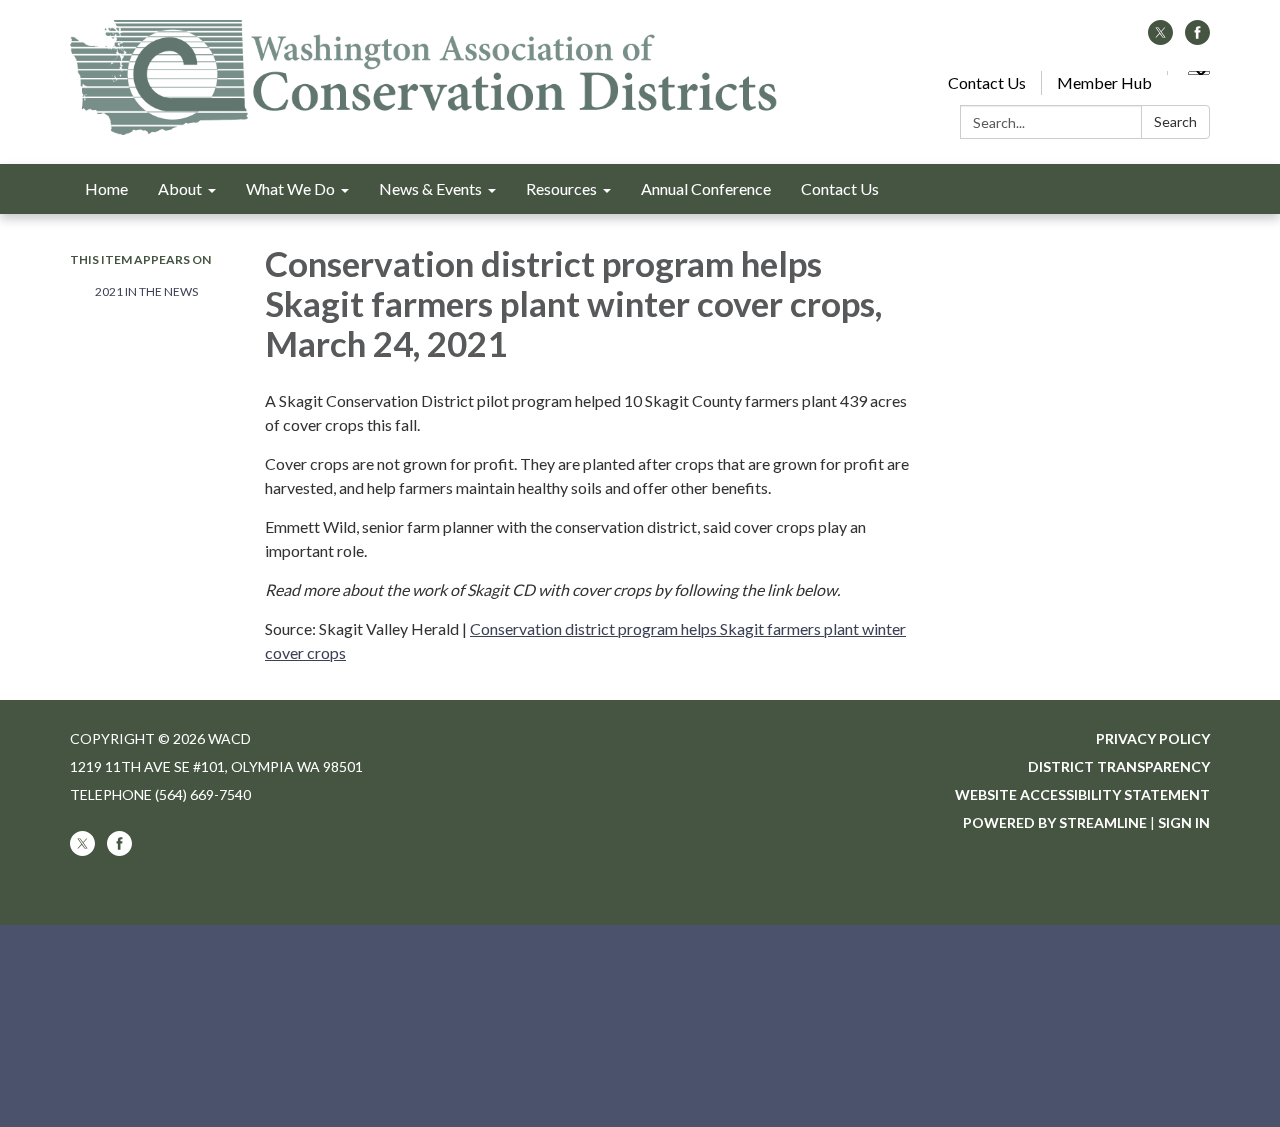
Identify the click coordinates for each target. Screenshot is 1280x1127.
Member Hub (1104, 82)
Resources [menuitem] (561, 188)
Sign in (1184, 822)
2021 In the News (146, 291)
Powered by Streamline (1055, 822)
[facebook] (1197, 38)
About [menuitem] (180, 188)
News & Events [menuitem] (430, 188)
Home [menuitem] (106, 188)
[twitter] (1160, 38)
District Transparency (1119, 766)
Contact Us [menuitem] (840, 188)
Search (1175, 121)
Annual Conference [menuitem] (706, 188)
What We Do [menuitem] (290, 188)
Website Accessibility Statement (1082, 794)
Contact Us (987, 82)
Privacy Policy (1153, 738)
